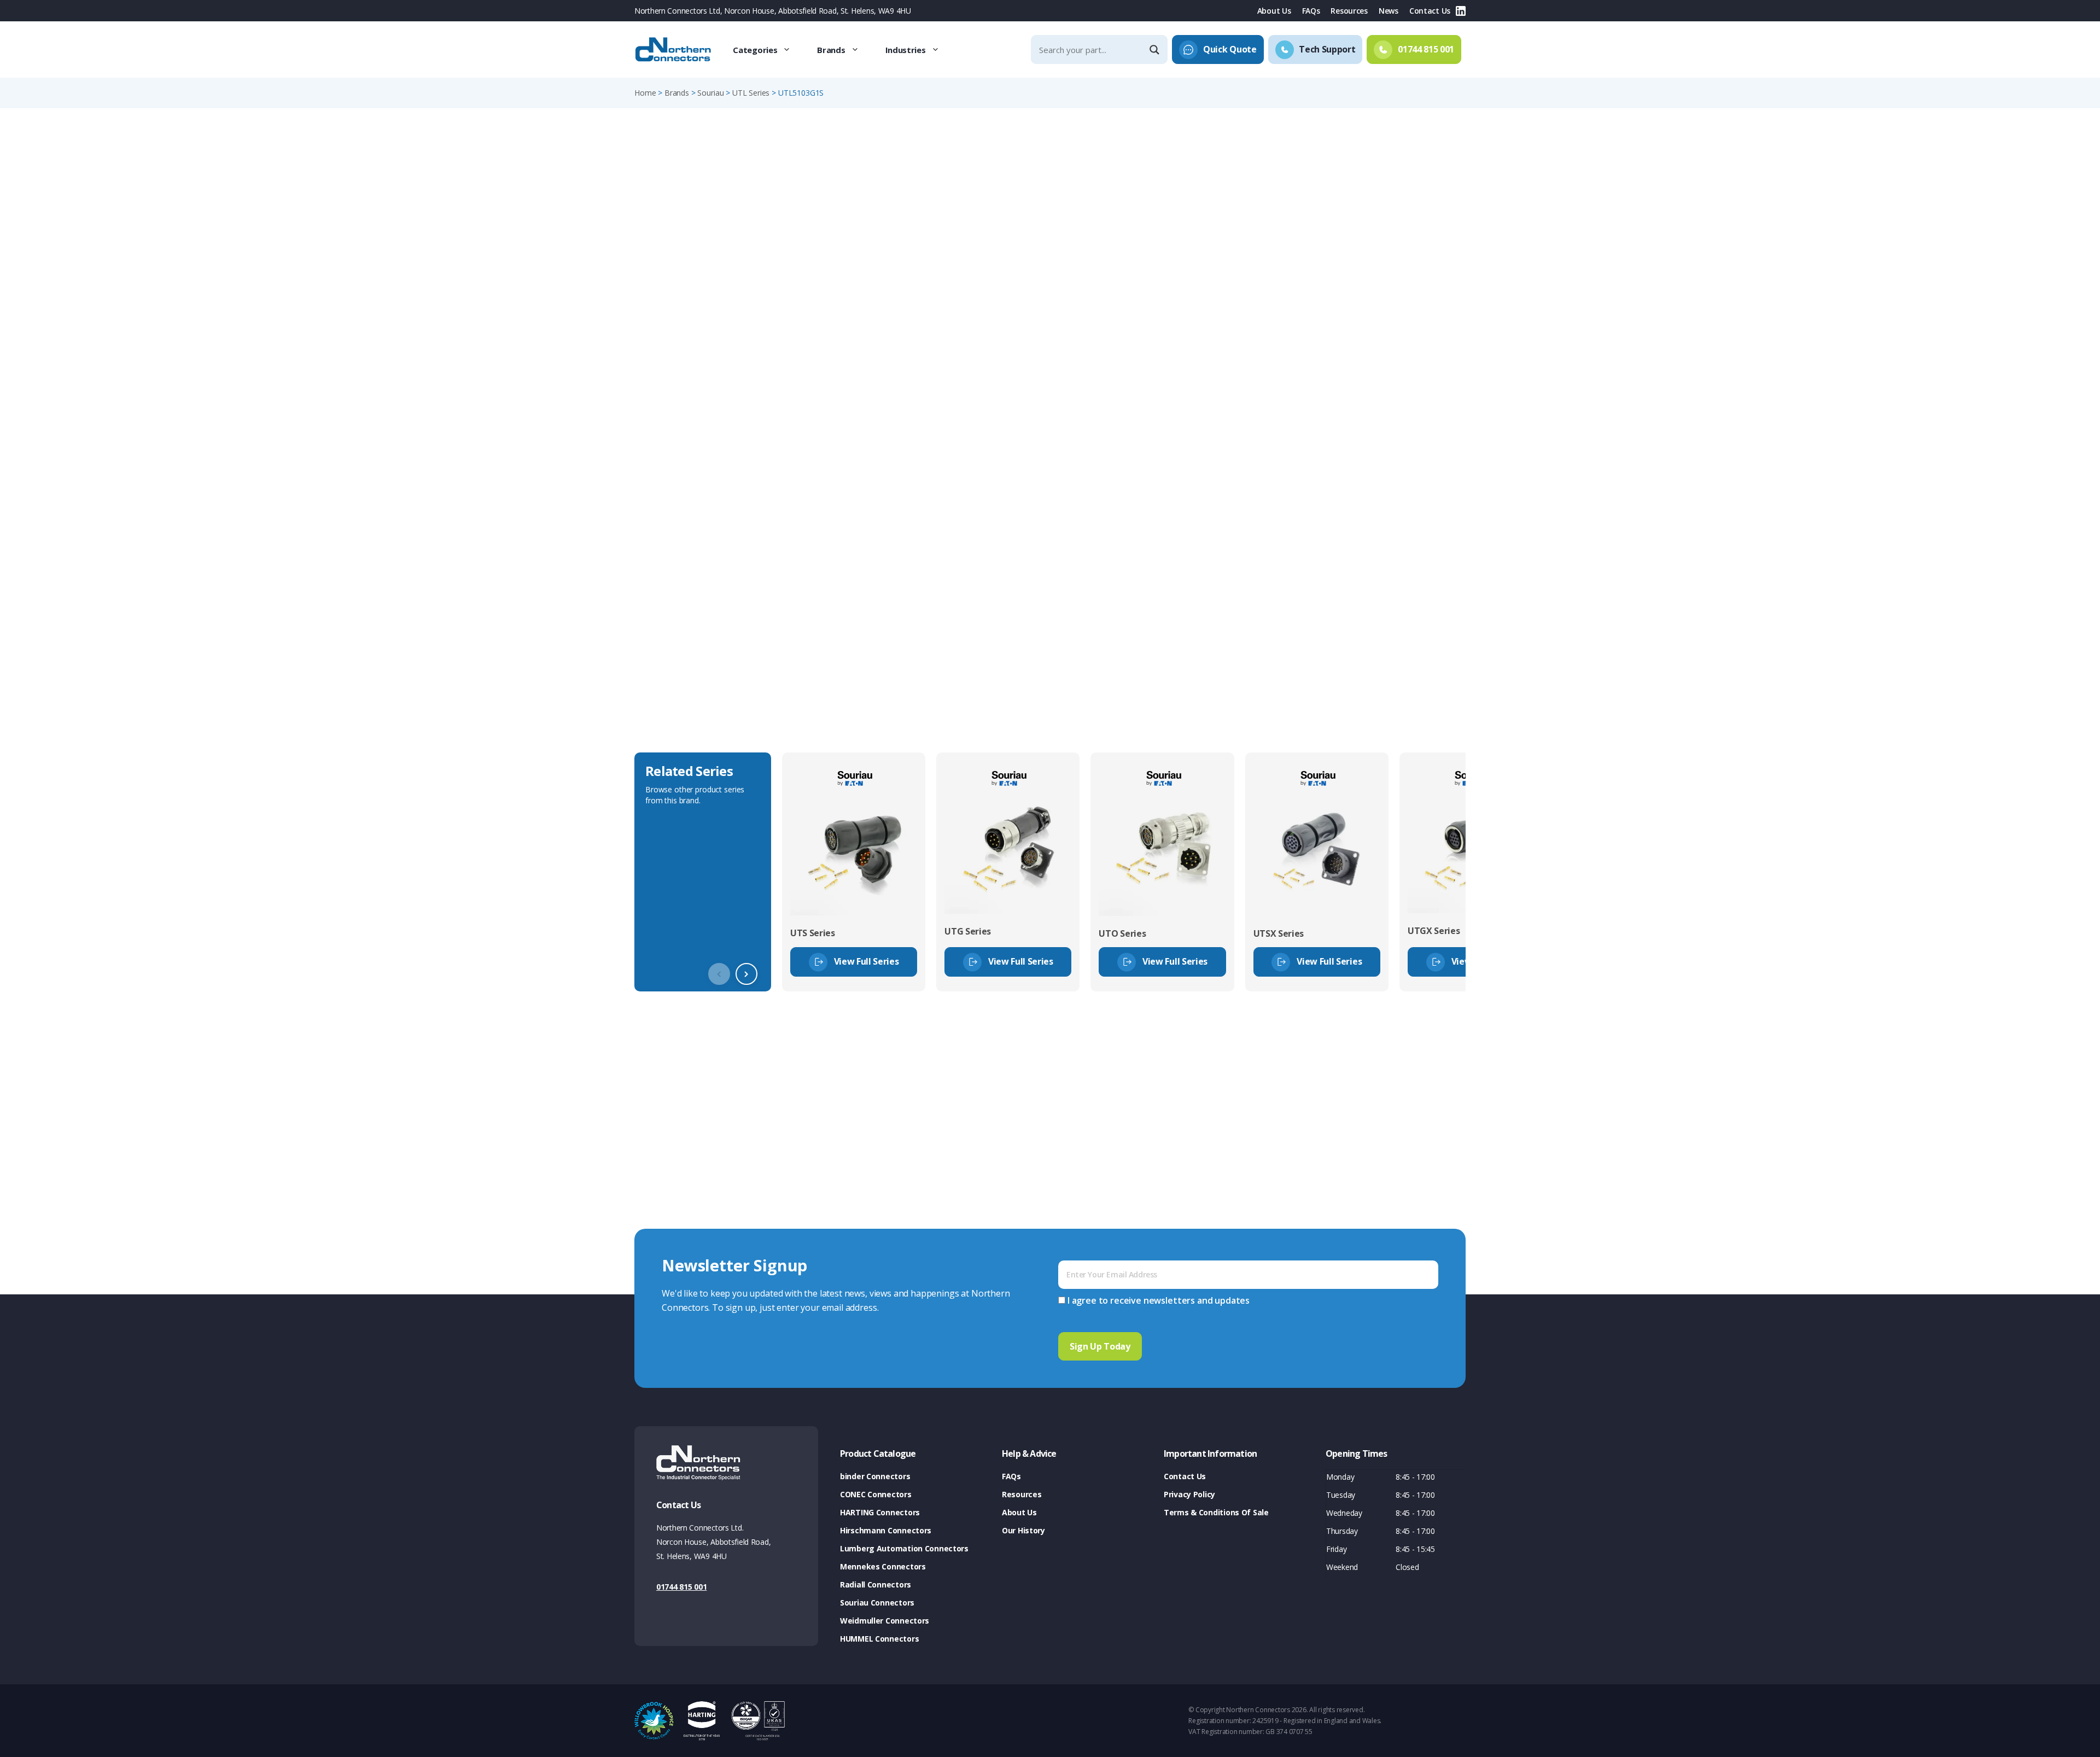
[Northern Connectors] (674, 50)
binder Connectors (875, 1476)
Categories (755, 50)
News (1389, 11)
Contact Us (1430, 11)
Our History (1023, 1530)
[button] (746, 974)
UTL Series (751, 93)
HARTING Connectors (880, 1512)
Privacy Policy (1189, 1494)
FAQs (1311, 11)
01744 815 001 (681, 1587)
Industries (906, 50)
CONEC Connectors (876, 1494)
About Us (1274, 11)
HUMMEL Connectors (879, 1639)
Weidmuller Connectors (885, 1621)
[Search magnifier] (1156, 50)
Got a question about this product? (1390, 287)
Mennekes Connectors (883, 1566)
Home (645, 93)
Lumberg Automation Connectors (904, 1548)
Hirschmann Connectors (886, 1530)
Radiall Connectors (876, 1584)
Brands (831, 50)
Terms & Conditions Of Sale (1216, 1512)
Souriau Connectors (877, 1603)
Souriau (710, 93)
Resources (1349, 11)
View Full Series (867, 961)
